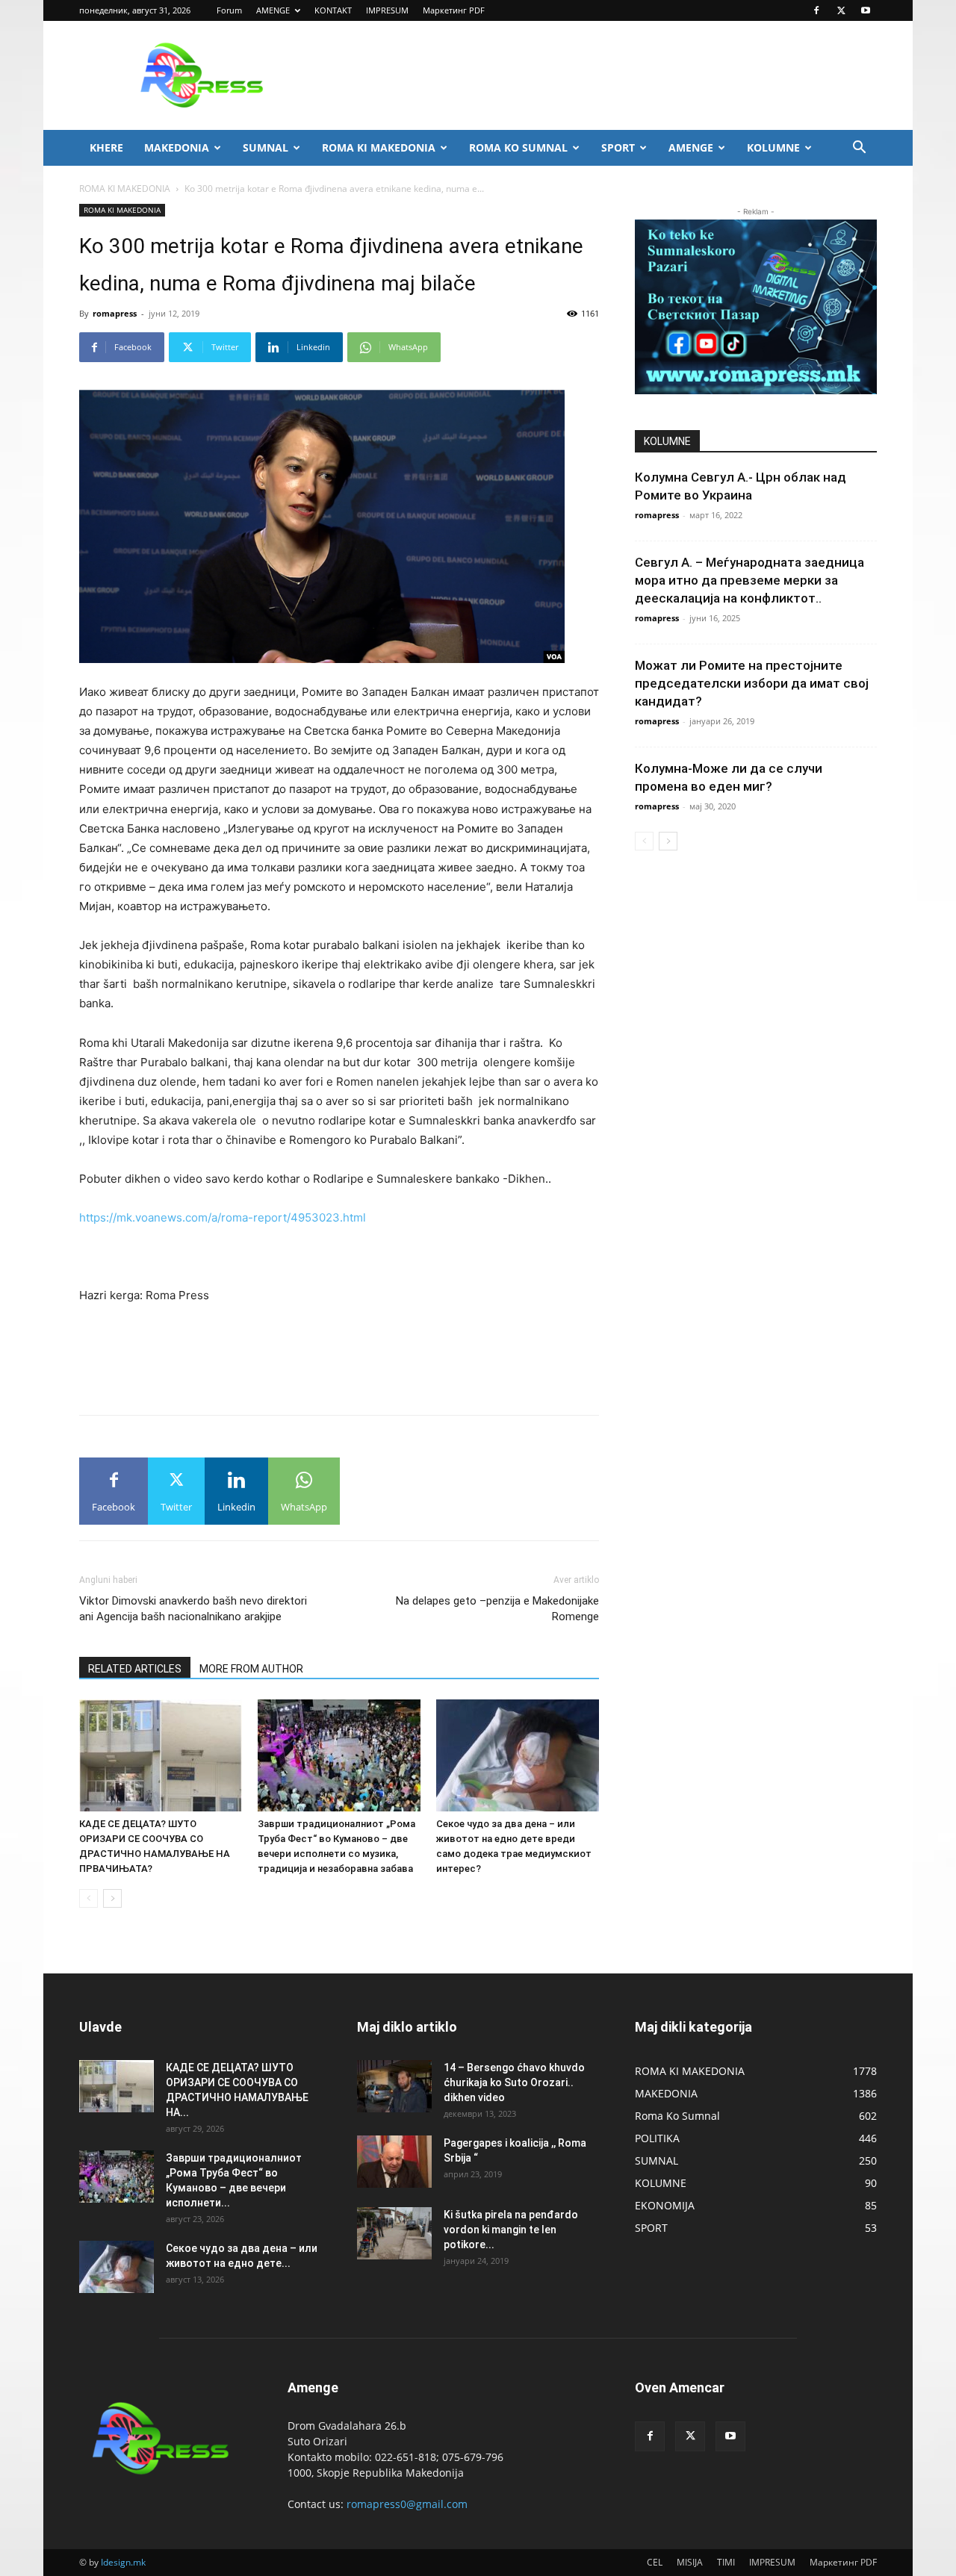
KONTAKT (333, 10)
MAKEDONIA (177, 147)
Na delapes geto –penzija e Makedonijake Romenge (497, 1609)
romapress (115, 313)
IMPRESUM (387, 10)
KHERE (106, 147)
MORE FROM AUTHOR (251, 1669)
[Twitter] (841, 10)
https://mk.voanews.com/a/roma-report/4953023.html (223, 1217)
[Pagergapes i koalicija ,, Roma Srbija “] (394, 2162)
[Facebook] (816, 10)
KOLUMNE (773, 147)
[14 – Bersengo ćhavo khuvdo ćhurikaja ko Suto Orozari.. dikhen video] (394, 2086)
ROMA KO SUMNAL (518, 147)
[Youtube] (866, 10)
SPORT (618, 147)
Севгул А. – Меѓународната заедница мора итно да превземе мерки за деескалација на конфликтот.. (749, 580)
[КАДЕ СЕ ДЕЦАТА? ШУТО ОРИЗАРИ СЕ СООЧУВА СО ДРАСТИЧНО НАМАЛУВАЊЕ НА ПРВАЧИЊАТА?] (161, 1755)
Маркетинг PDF (454, 10)
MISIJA (690, 2562)
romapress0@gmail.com (407, 2504)
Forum (229, 10)
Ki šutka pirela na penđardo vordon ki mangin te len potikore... (511, 2230)
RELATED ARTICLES (135, 1669)
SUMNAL (266, 147)
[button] (859, 149)
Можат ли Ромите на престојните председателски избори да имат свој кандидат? (752, 683)
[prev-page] (89, 1898)
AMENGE (273, 10)
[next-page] (112, 1898)
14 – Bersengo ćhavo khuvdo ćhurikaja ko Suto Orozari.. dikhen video (514, 2082)
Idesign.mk (123, 2562)
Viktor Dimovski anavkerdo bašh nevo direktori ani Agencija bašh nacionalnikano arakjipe (193, 1609)
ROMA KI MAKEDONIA (379, 147)
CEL (655, 2562)
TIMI (726, 2562)
